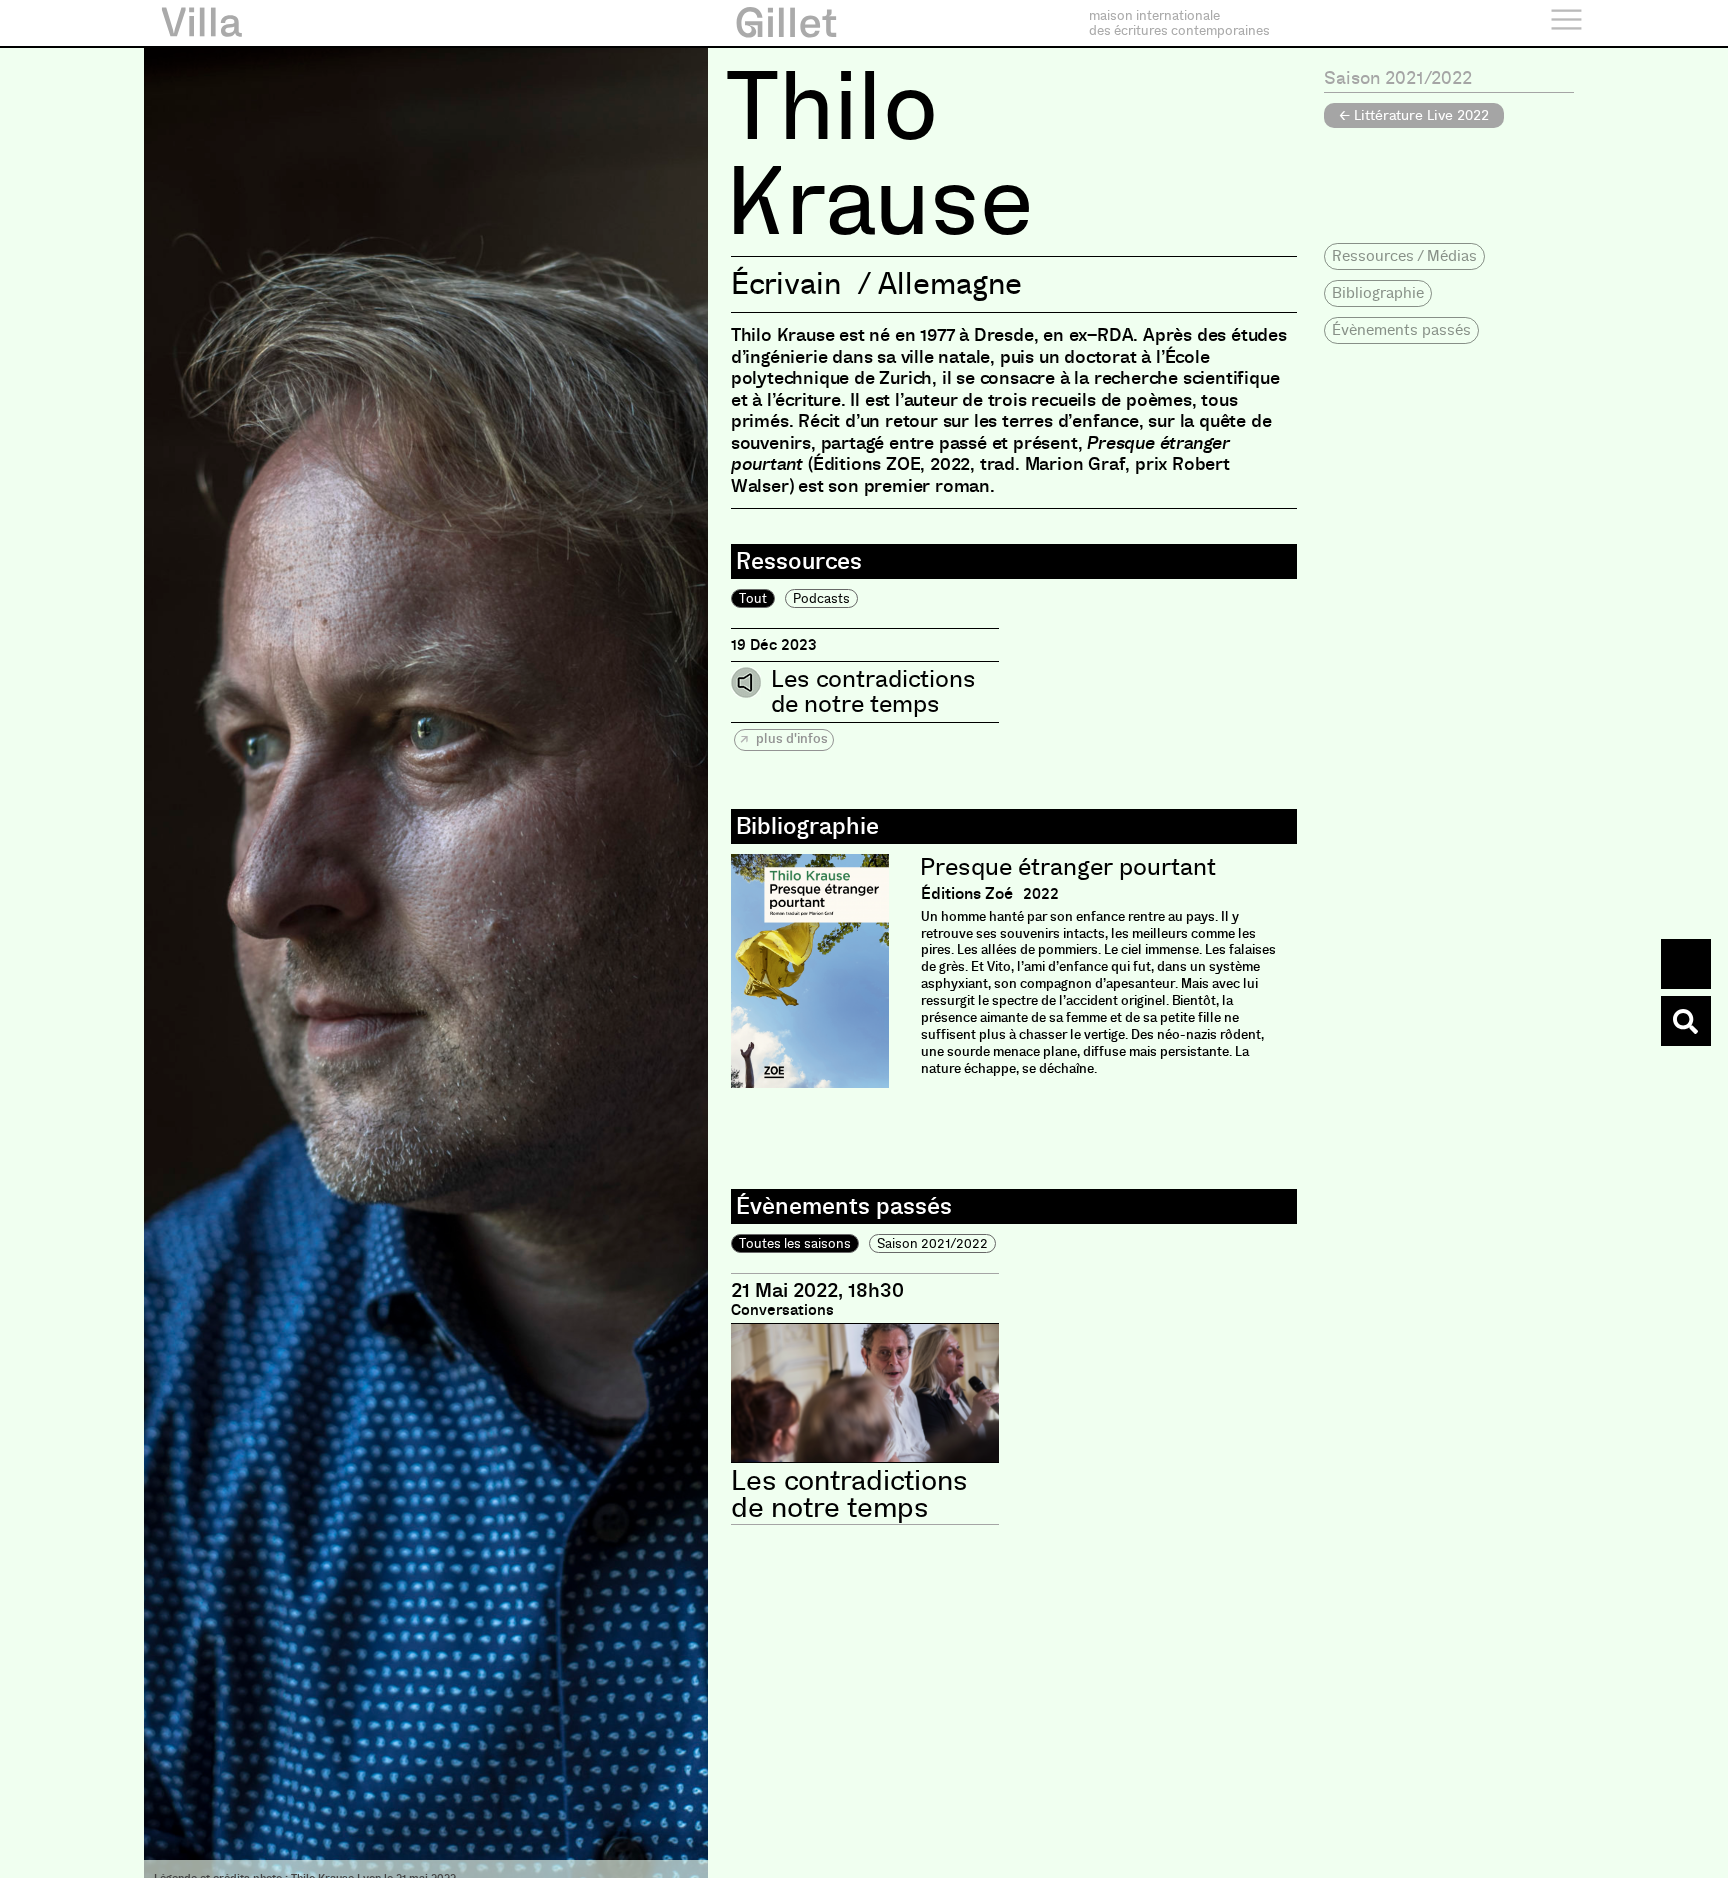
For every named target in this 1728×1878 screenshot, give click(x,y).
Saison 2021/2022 (932, 1243)
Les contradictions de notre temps (873, 692)
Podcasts (821, 598)
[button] (1404, 256)
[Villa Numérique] (1686, 1021)
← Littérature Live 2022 (1414, 115)
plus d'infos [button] (790, 738)
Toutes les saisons (795, 1243)
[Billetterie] (1686, 964)
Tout (753, 598)
